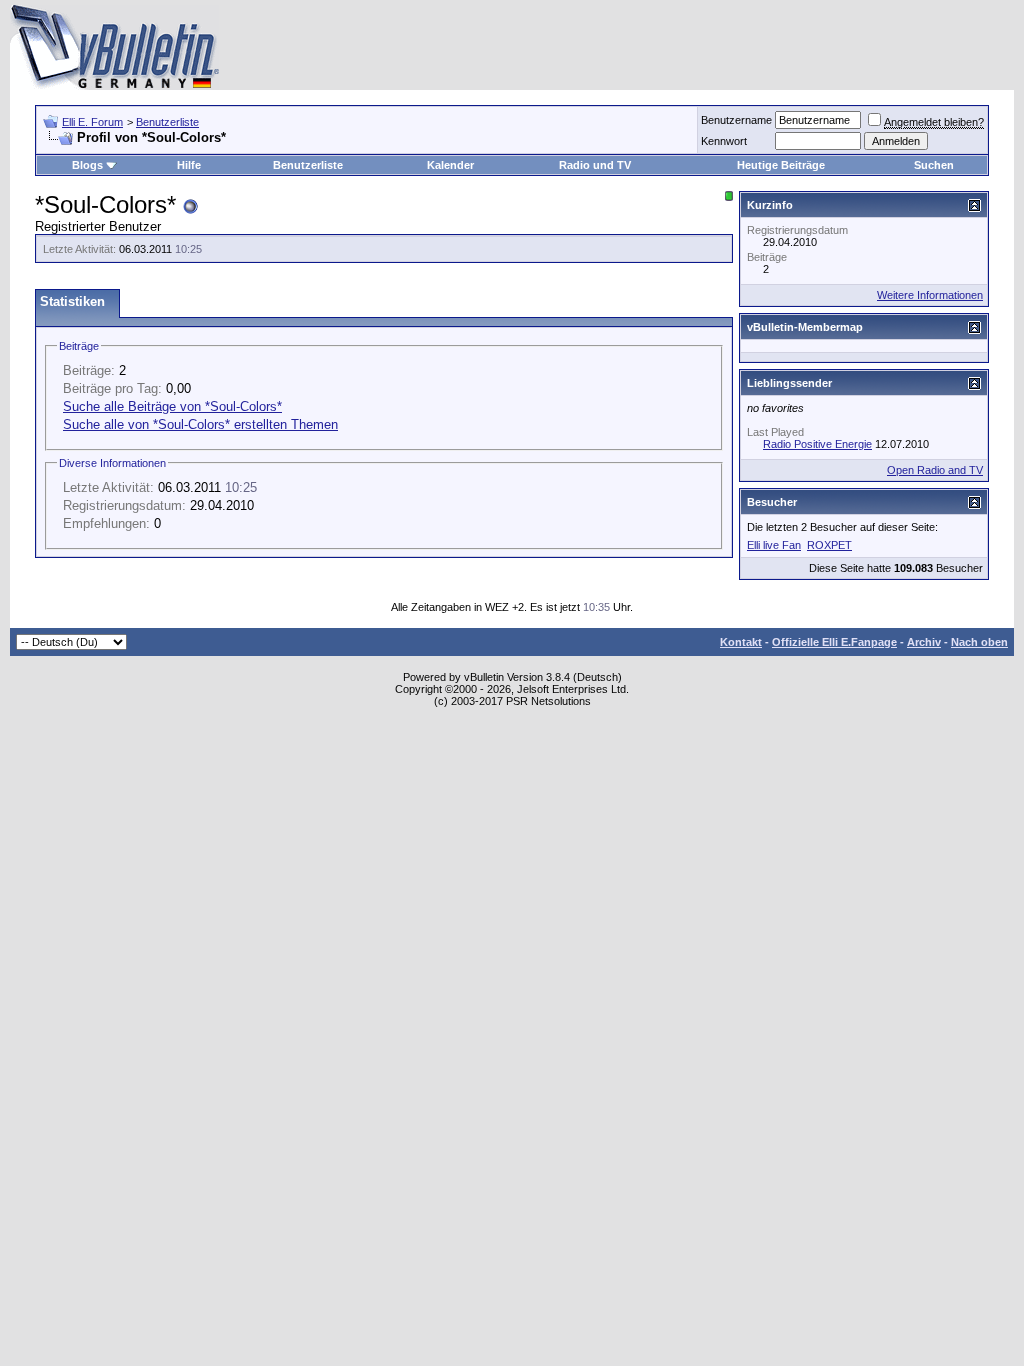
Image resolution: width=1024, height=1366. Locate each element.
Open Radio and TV (935, 470)
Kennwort (724, 141)
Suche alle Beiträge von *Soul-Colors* (172, 406)
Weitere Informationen (930, 295)
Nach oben (979, 642)
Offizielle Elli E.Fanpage (834, 642)
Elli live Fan (774, 545)
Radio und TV (595, 165)
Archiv (924, 642)
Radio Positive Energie (817, 444)
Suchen (934, 165)
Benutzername (736, 120)
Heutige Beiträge (781, 165)
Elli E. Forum (92, 122)
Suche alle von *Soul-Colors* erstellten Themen (200, 424)
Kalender (450, 165)
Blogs (87, 165)
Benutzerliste (167, 122)
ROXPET (829, 545)
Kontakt (741, 642)
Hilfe (189, 165)
